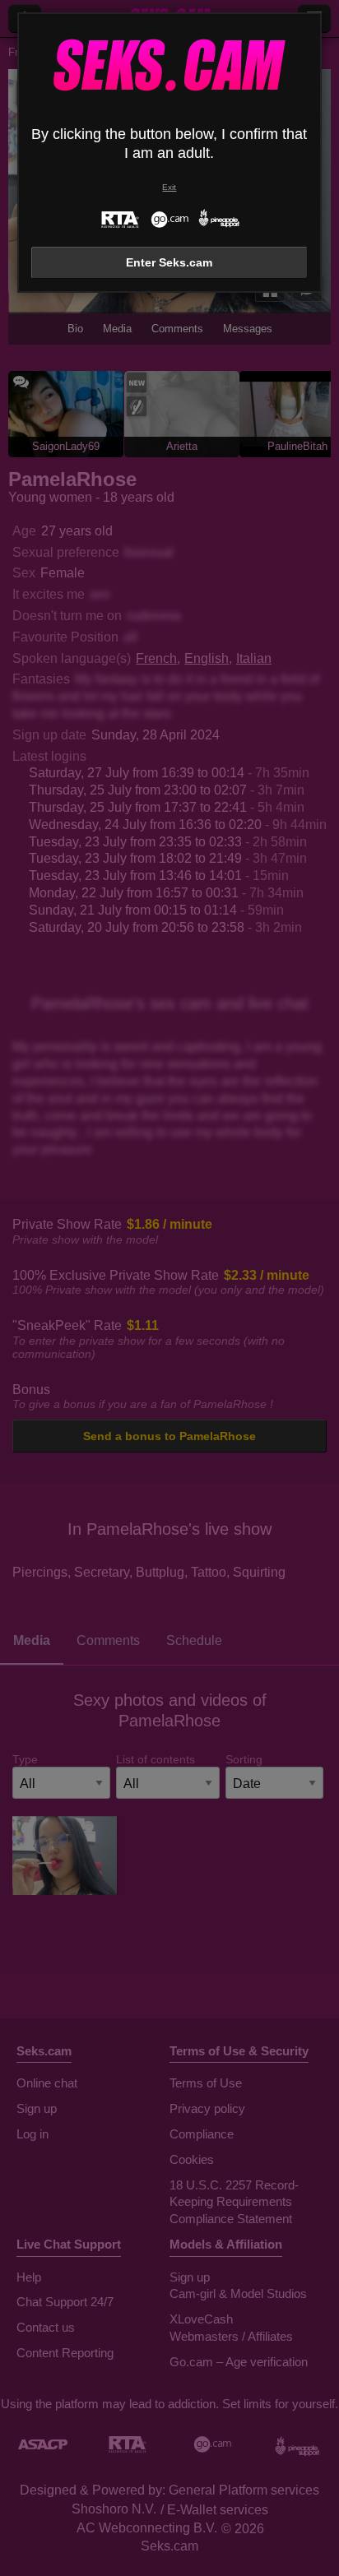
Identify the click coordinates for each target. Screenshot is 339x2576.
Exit (169, 187)
